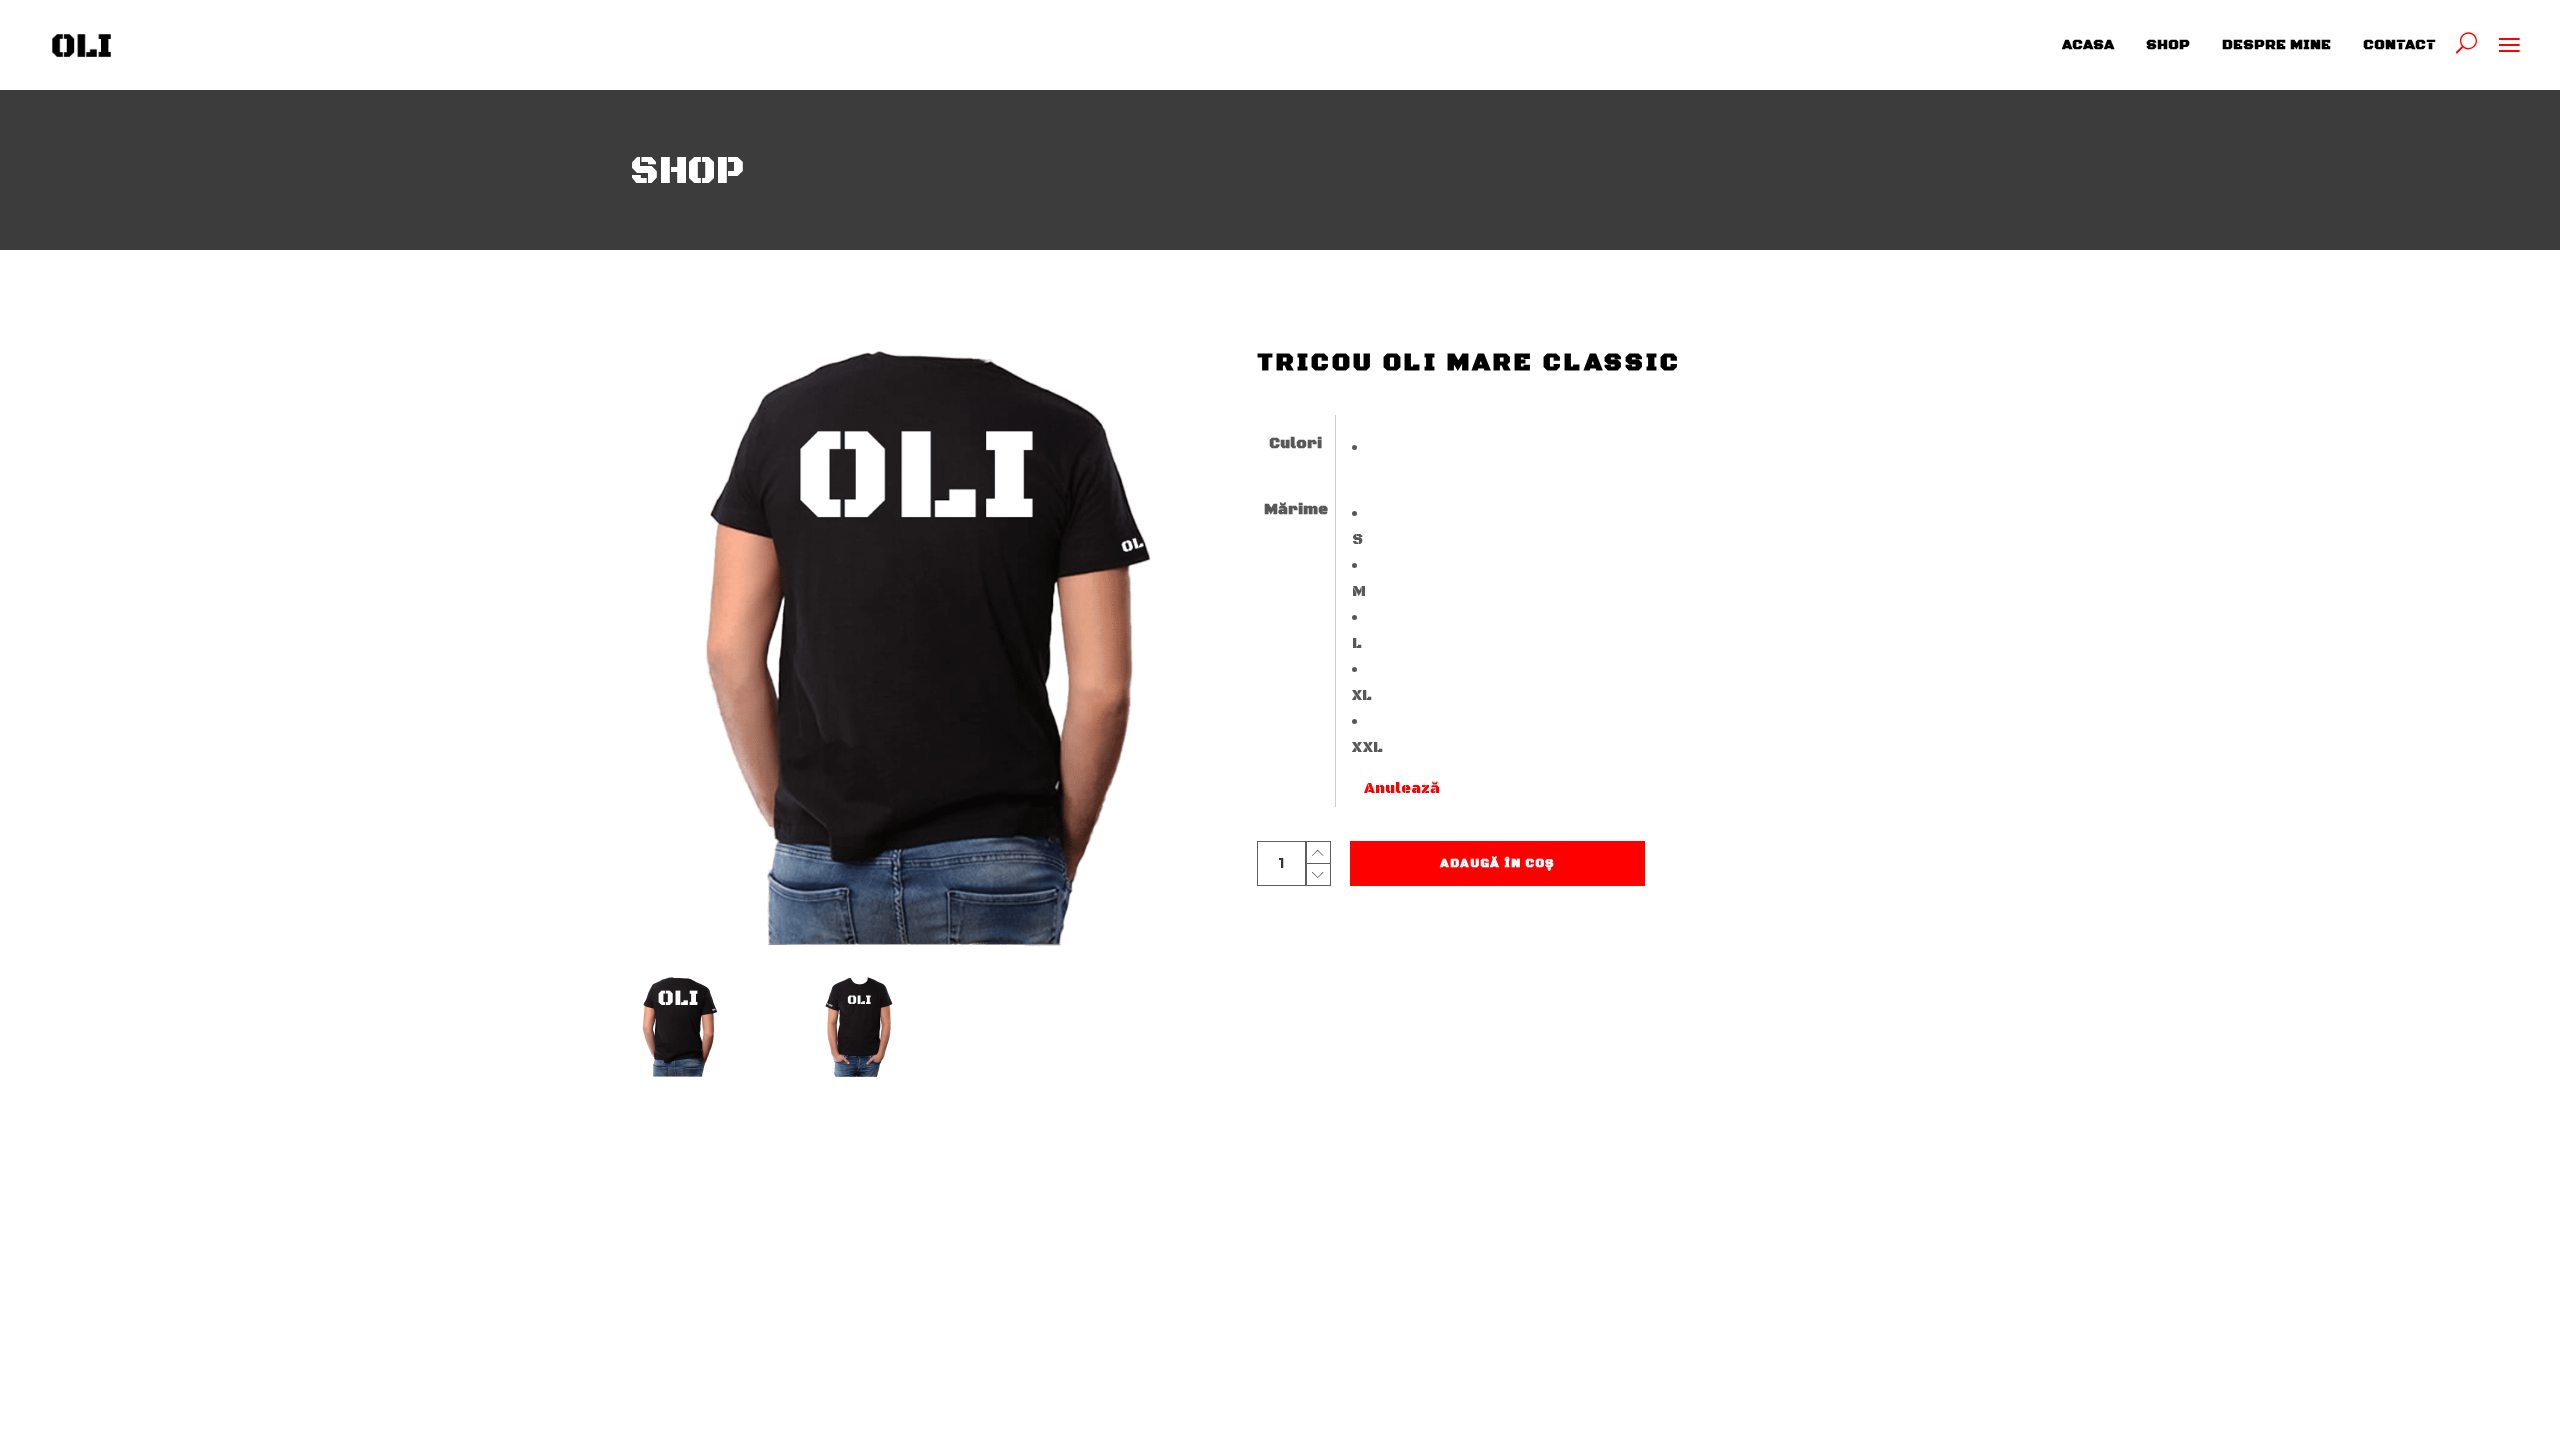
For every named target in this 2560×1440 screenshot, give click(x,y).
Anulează (1402, 788)
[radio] (1396, 448)
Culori (1295, 443)
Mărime (1296, 509)
